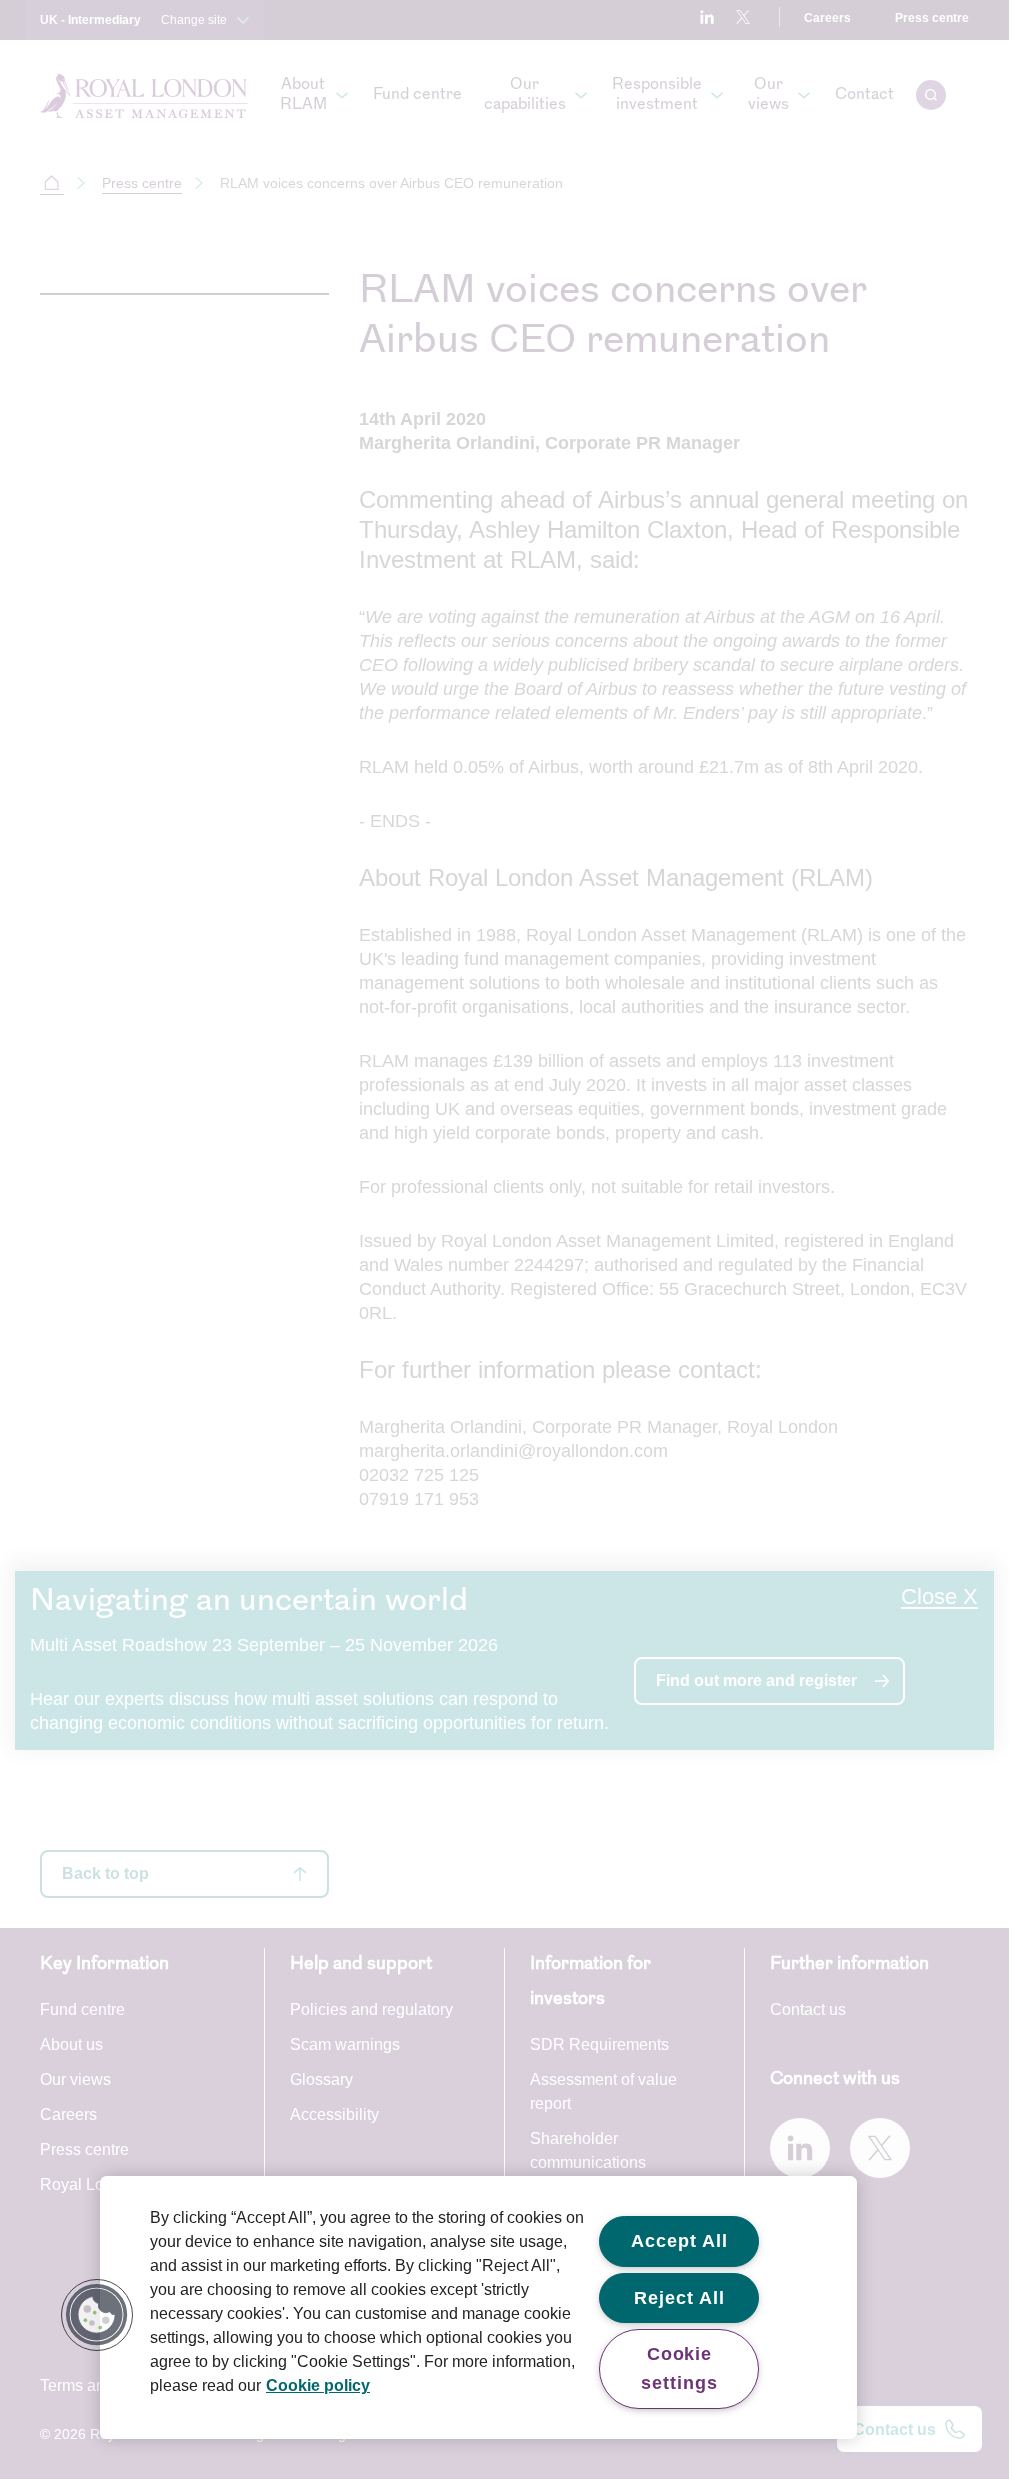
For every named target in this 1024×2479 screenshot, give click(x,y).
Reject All (679, 2298)
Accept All (679, 2241)
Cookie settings (679, 2368)
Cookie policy (318, 2385)
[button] (97, 2315)
